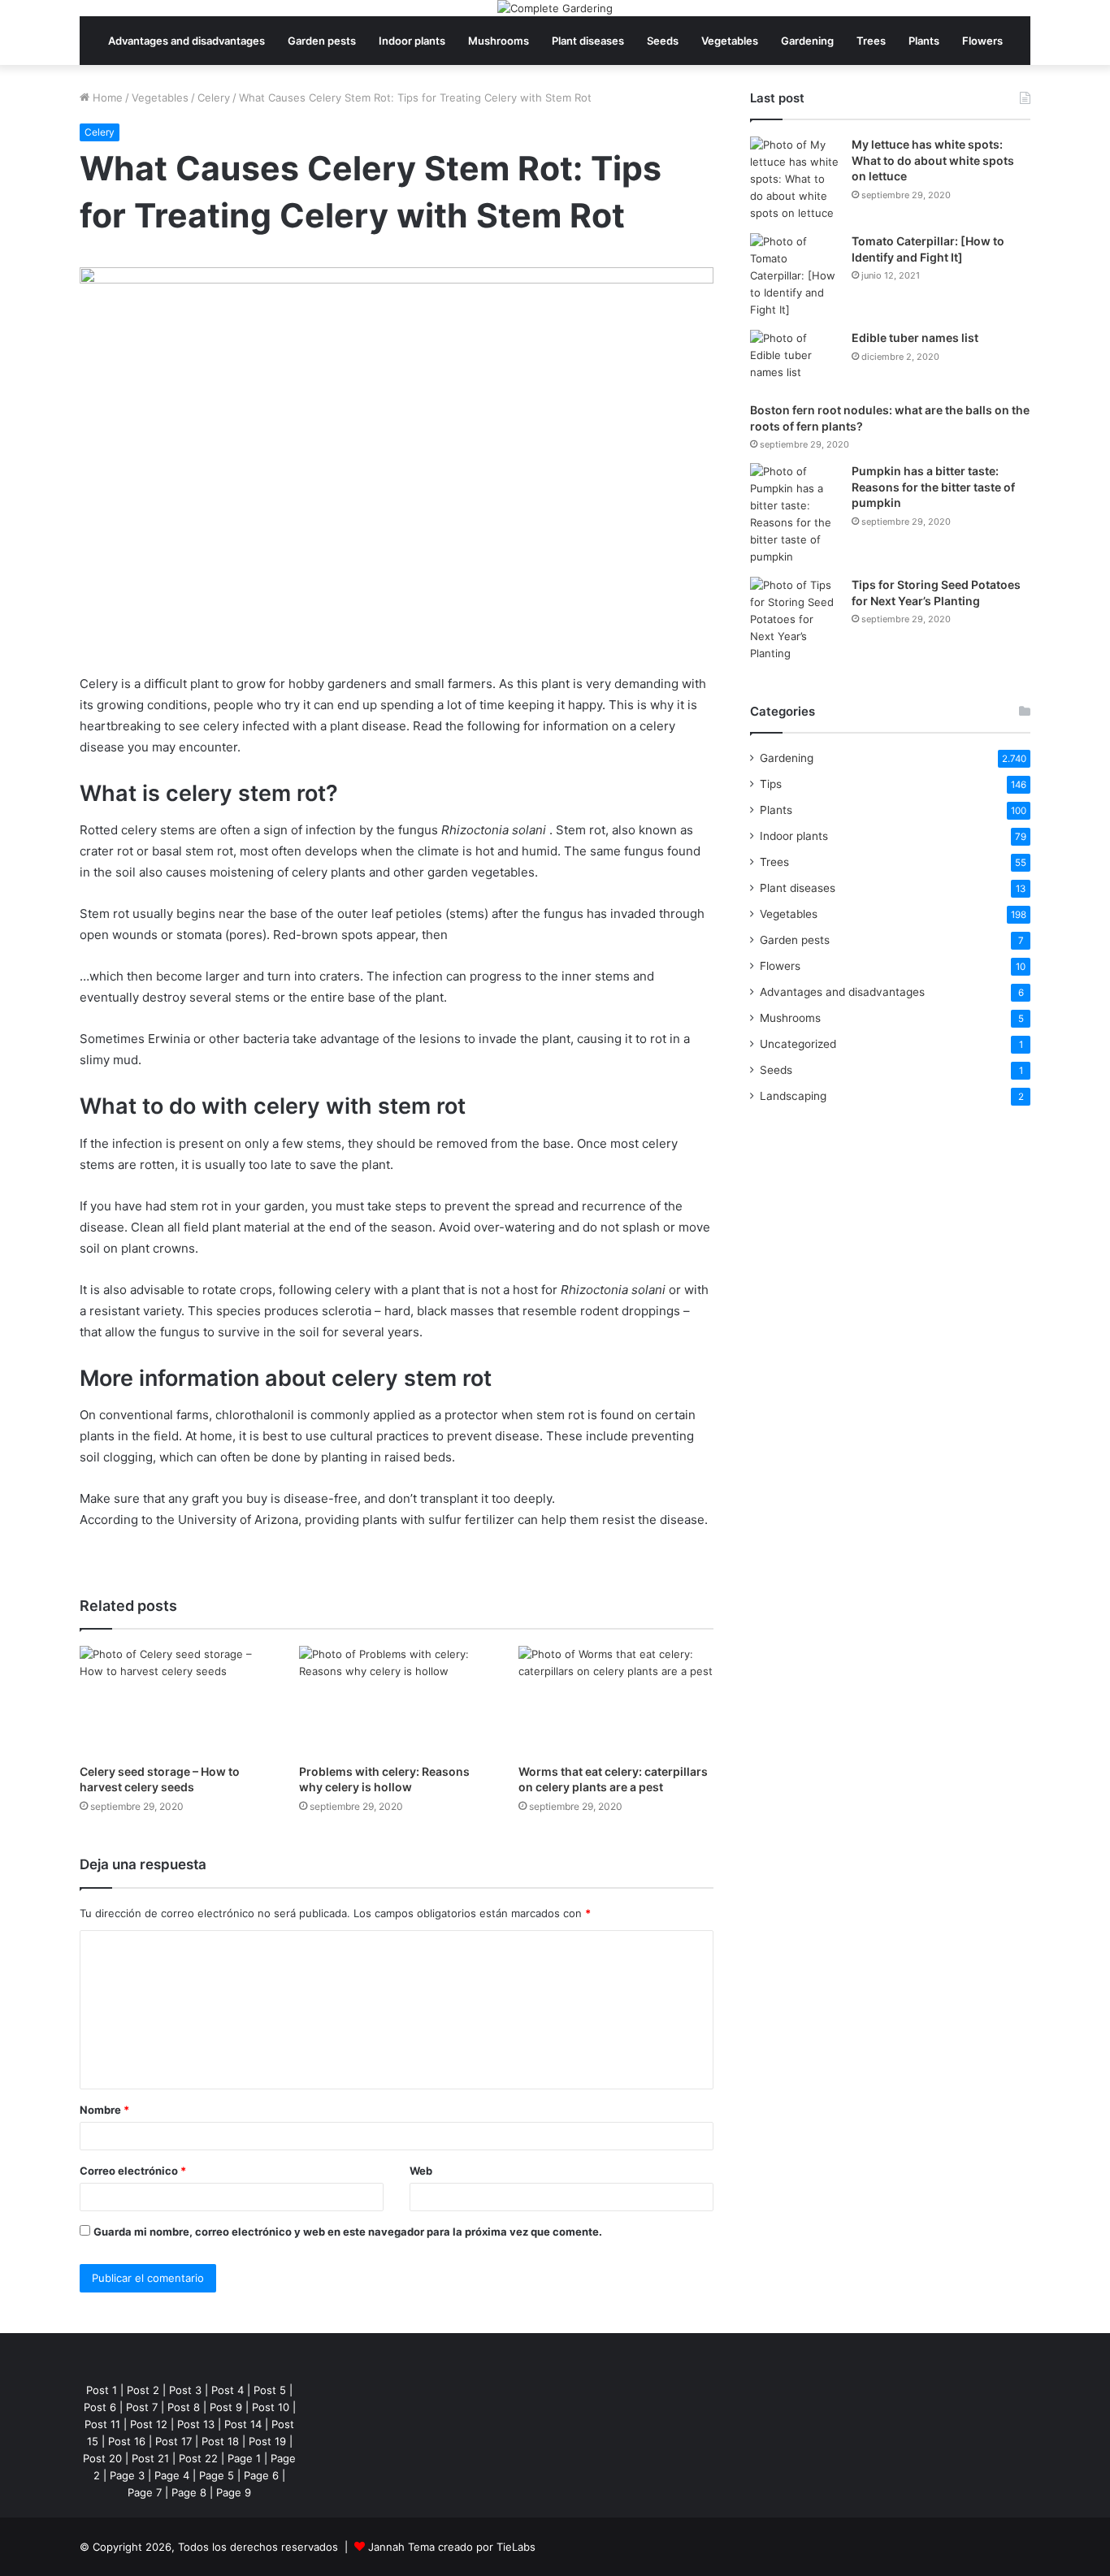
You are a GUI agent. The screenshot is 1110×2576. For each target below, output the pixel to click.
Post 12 (149, 2424)
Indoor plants (412, 41)
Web (421, 2171)
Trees (871, 41)
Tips (771, 784)
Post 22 (198, 2458)
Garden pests (322, 41)
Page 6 (261, 2475)
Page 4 (172, 2475)
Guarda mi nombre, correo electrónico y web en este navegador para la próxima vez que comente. (348, 2232)
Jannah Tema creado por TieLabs (452, 2547)
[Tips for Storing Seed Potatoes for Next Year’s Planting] (795, 619)
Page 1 (244, 2458)
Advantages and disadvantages (186, 41)
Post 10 (271, 2407)
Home (106, 97)
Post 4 (228, 2390)
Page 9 (234, 2492)
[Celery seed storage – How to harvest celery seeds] (177, 1701)
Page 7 (145, 2492)
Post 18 (220, 2441)
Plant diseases (588, 41)
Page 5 (217, 2475)
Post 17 (173, 2441)
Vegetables (730, 41)
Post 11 (102, 2424)
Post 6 (100, 2407)
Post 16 (127, 2441)
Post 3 (185, 2390)
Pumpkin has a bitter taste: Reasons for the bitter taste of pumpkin (933, 487)
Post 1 (102, 2390)
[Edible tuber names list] (795, 360)
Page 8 (189, 2492)
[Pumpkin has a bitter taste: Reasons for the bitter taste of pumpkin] (795, 514)
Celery (214, 97)
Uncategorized (798, 1044)
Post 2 (143, 2390)
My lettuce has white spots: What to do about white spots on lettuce (933, 160)
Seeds (663, 41)
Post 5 (270, 2390)
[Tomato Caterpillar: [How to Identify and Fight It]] (795, 276)
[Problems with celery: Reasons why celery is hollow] (397, 1701)
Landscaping (793, 1096)
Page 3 (127, 2475)
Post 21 (150, 2458)
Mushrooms (499, 41)
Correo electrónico (133, 2171)
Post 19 (267, 2441)
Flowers (982, 41)
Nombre (104, 2110)
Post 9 (226, 2407)
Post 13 (196, 2424)
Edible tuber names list (915, 338)
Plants (924, 41)
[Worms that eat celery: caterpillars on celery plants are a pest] (616, 1701)
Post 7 (142, 2407)
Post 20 (102, 2458)
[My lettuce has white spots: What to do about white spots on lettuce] (795, 179)
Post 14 (243, 2424)
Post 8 (184, 2407)
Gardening (807, 41)
